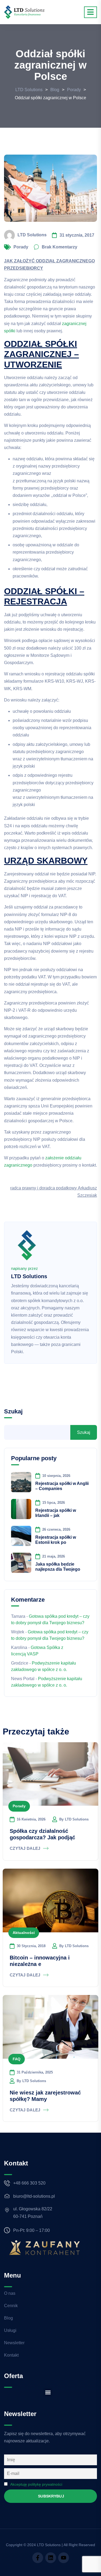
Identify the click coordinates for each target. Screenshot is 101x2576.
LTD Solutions (32, 235)
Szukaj (13, 1411)
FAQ (17, 2059)
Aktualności (24, 1933)
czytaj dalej (25, 1848)
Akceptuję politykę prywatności (36, 2484)
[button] (48, 2392)
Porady (21, 247)
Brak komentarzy (60, 247)
